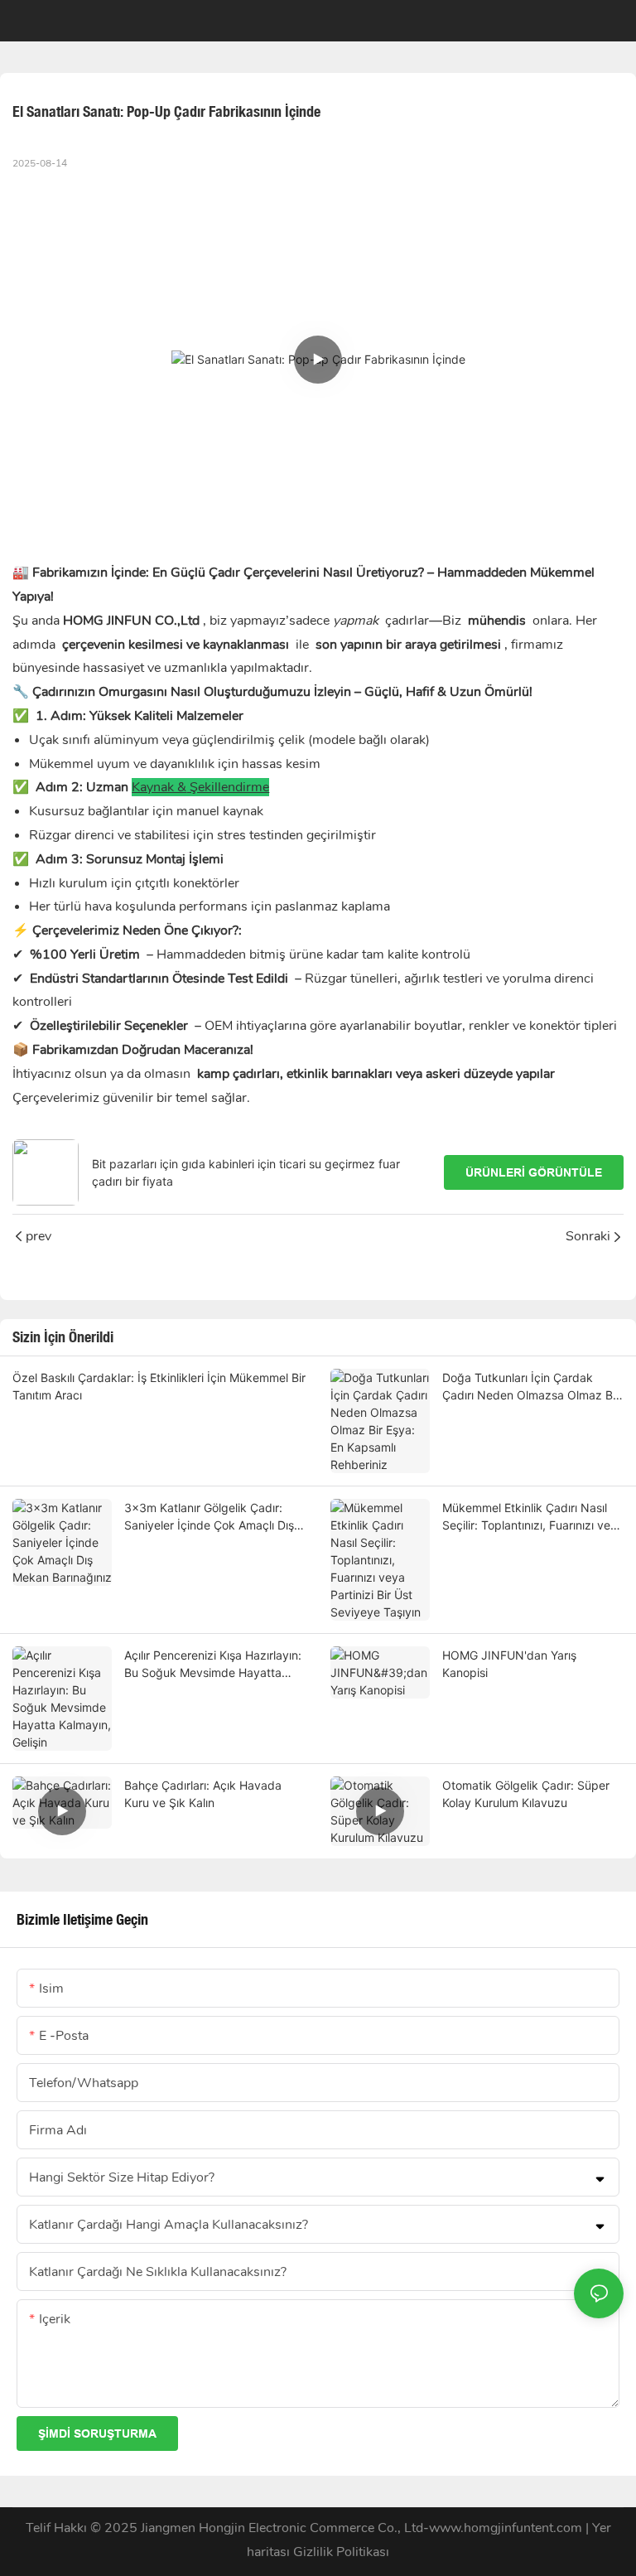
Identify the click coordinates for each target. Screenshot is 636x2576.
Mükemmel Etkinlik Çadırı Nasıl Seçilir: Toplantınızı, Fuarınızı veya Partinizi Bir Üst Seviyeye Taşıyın (533, 1517)
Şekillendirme (228, 787)
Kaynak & (159, 787)
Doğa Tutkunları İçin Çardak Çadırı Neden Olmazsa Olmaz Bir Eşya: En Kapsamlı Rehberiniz (531, 1387)
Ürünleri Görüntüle (534, 1172)
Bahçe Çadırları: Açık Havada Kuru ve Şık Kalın (203, 1794)
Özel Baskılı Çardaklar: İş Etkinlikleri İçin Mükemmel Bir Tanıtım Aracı (159, 1386)
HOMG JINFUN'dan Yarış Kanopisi (509, 1664)
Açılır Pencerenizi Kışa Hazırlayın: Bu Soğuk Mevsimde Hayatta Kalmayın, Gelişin (213, 1665)
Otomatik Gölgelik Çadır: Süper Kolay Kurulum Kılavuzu (526, 1794)
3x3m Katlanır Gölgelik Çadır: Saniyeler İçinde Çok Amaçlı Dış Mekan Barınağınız (209, 1517)
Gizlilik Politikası (341, 2552)
